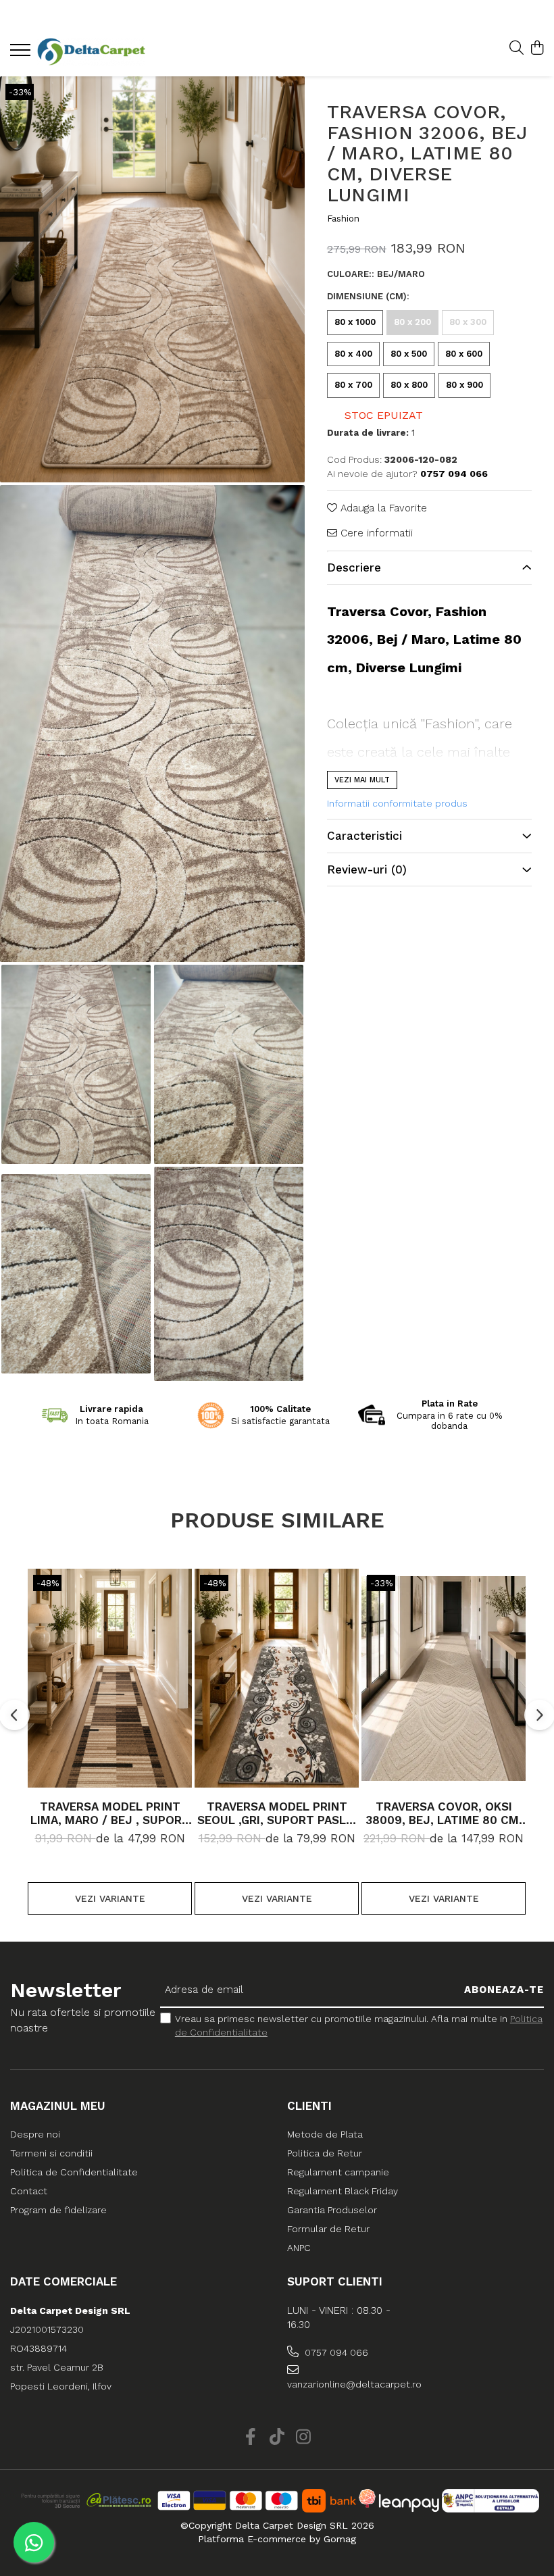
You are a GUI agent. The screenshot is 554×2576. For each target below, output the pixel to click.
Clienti (309, 2106)
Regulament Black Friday (343, 2191)
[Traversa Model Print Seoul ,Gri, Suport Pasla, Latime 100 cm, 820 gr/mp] (277, 1678)
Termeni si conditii (51, 2153)
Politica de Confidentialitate (74, 2172)
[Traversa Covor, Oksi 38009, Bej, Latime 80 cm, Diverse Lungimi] (444, 1678)
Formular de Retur (328, 2229)
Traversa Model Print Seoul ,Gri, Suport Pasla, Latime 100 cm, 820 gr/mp (277, 1813)
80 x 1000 (355, 322)
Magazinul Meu (58, 2106)
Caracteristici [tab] (364, 836)
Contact (29, 2191)
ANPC (299, 2248)
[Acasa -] (91, 52)
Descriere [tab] (354, 567)
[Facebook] (251, 2438)
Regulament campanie (338, 2172)
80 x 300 (468, 322)
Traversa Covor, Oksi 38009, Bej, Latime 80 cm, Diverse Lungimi (444, 1813)
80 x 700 (353, 385)
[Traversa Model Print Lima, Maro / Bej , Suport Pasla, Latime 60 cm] (110, 1678)
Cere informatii (375, 533)
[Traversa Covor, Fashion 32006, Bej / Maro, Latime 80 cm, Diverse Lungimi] (152, 279)
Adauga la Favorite (382, 508)
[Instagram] (304, 2438)
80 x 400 (353, 354)
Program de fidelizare (58, 2210)
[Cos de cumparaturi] (537, 49)
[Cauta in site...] (517, 49)
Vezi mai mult (362, 780)
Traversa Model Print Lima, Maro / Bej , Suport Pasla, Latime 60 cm (110, 1813)
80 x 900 (464, 385)
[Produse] (22, 54)
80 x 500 (409, 354)
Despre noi (35, 2134)
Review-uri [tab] (367, 869)
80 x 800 (409, 385)
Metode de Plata (325, 2134)
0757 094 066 (335, 2352)
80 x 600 (464, 354)
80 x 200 (412, 322)
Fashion (343, 219)
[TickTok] (277, 2438)
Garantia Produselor (332, 2210)
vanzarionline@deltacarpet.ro (351, 2384)
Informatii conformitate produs (397, 803)
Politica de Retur (325, 2153)
